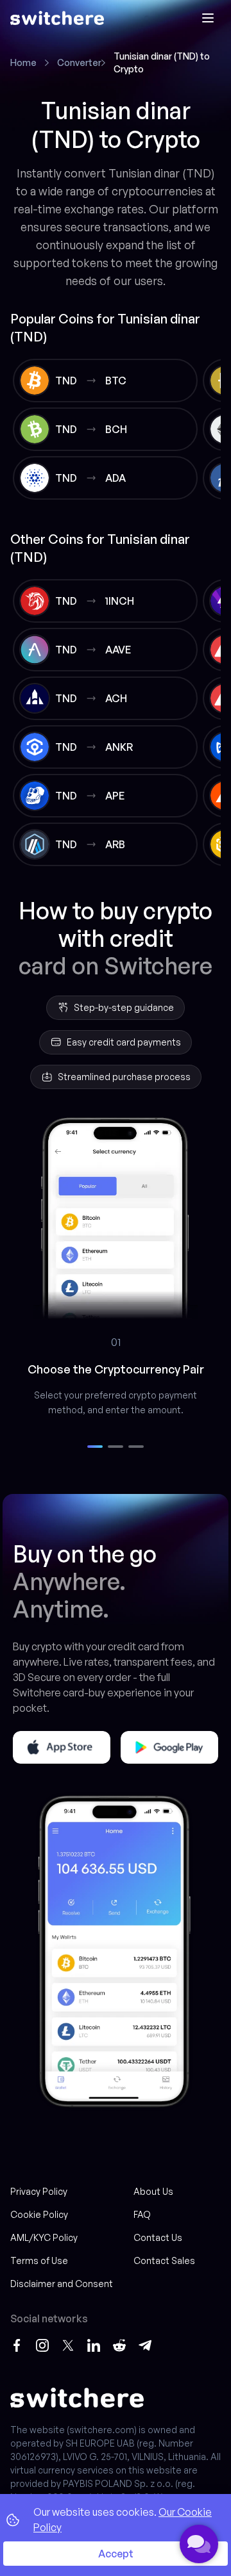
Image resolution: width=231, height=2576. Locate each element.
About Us (153, 2191)
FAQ (142, 2214)
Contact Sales (164, 2260)
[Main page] (57, 18)
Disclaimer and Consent (62, 2284)
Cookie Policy (39, 2214)
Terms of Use (39, 2260)
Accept (116, 2554)
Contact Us (158, 2237)
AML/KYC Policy (44, 2237)
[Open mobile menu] (208, 18)
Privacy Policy (39, 2191)
